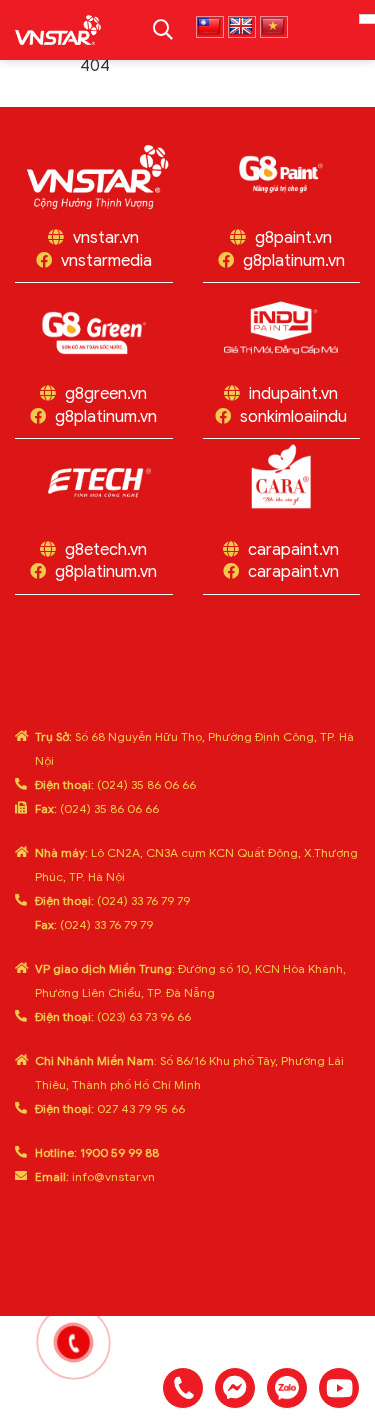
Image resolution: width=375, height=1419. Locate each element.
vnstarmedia (106, 261)
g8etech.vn (106, 550)
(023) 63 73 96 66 (113, 1016)
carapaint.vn (293, 550)
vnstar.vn (106, 238)
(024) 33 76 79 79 (112, 900)
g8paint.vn (293, 238)
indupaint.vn (293, 394)
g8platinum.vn (294, 261)
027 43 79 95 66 (110, 1108)
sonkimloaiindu (293, 417)
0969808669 (287, 1388)
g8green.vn (106, 394)
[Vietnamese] (274, 27)
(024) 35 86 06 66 (115, 784)
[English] (242, 27)
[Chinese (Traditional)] (210, 27)
